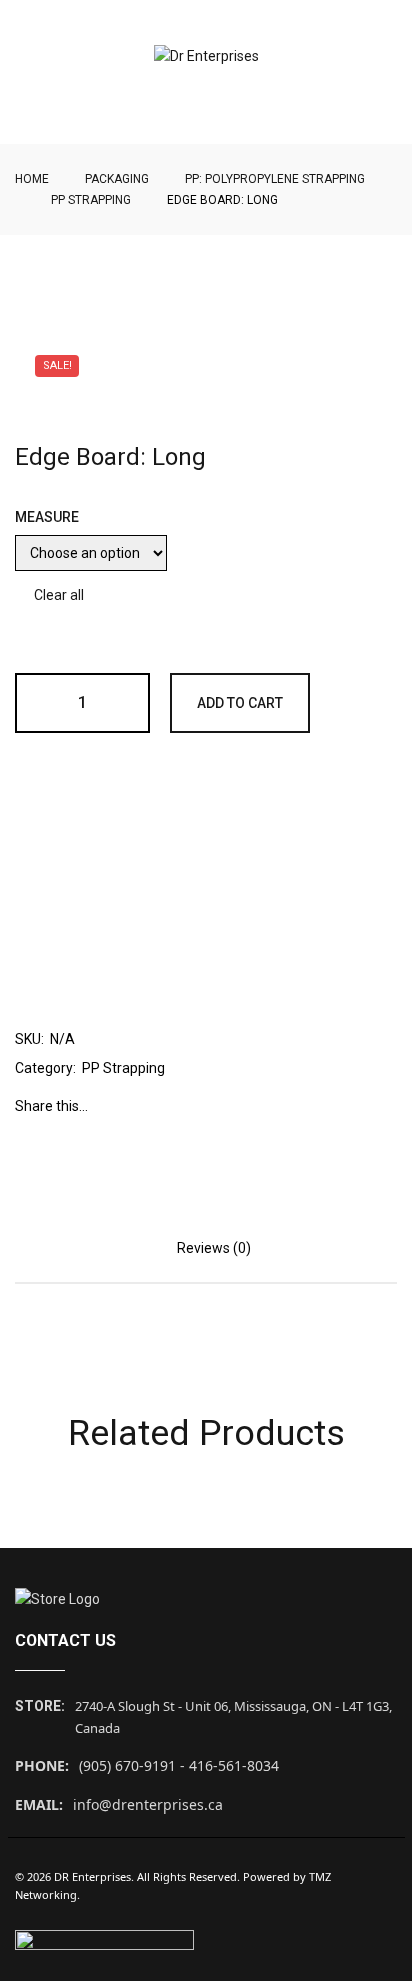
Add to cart (240, 703)
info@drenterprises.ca (148, 1804)
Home (32, 179)
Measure (47, 517)
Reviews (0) (214, 1248)
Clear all (59, 595)
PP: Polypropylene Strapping (275, 179)
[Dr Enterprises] (206, 57)
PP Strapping (91, 200)
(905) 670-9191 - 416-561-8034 (179, 1765)
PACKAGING (117, 179)
